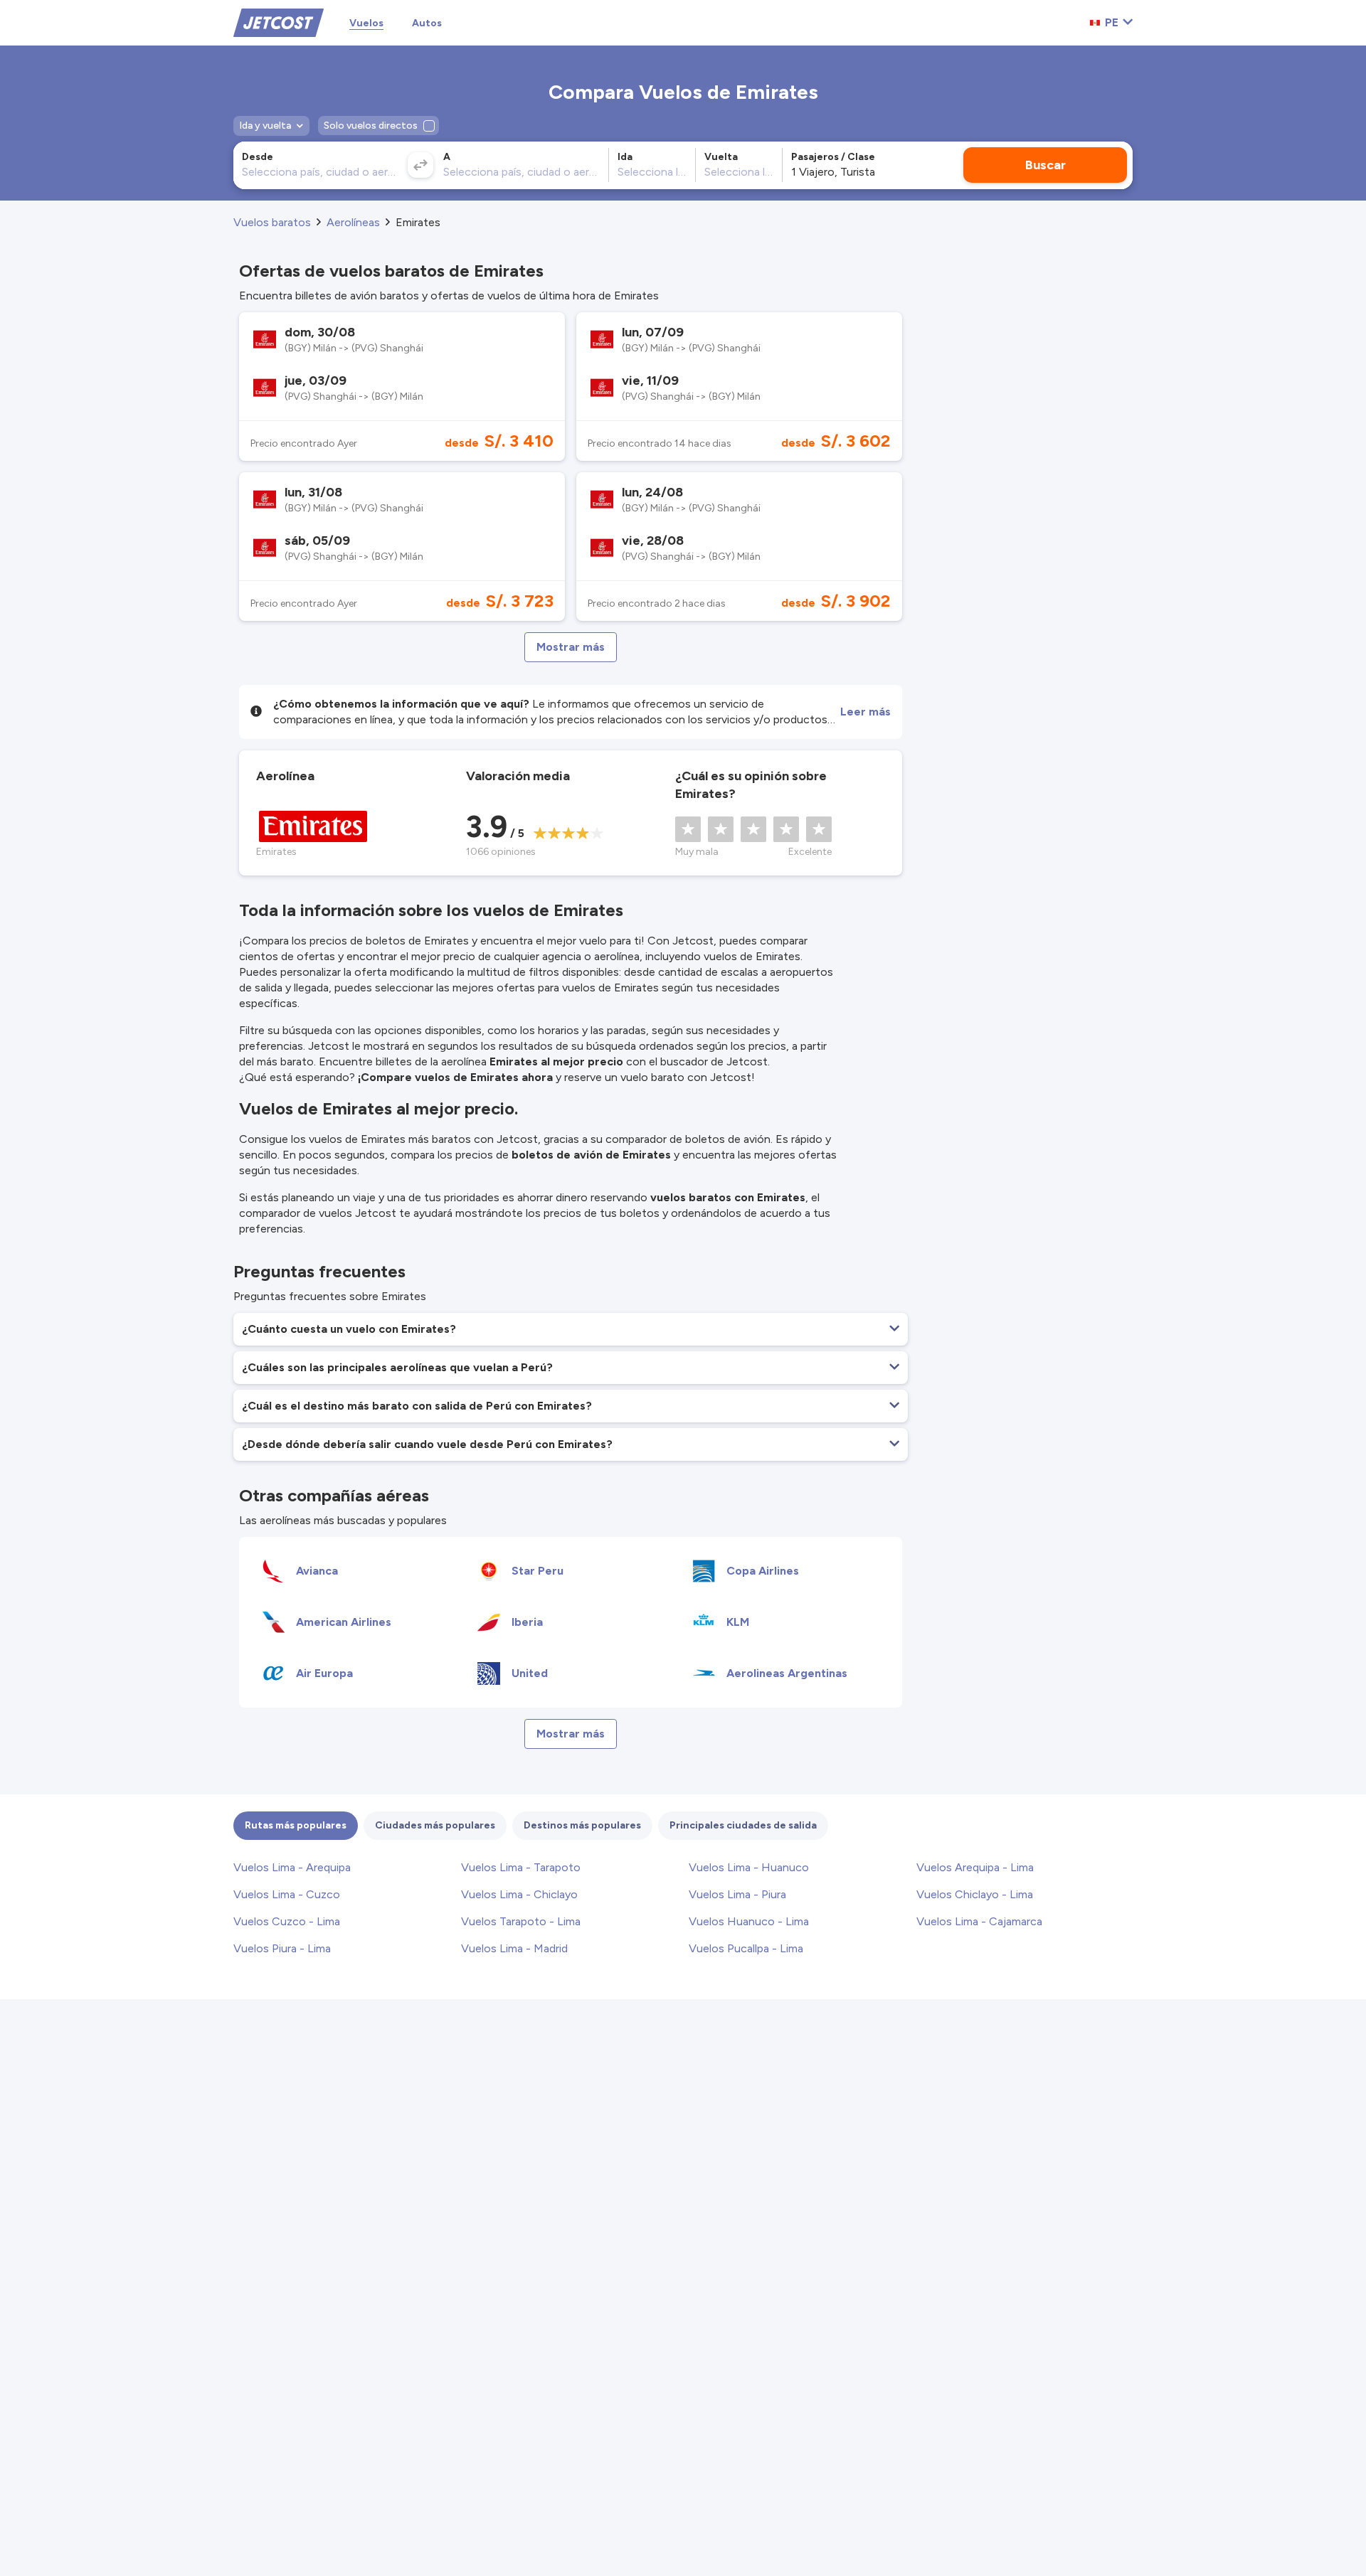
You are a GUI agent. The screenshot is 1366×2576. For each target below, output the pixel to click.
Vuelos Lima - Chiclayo (519, 1894)
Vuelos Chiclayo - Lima (975, 1894)
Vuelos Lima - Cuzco (287, 1894)
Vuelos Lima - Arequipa (292, 1867)
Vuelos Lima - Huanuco (749, 1867)
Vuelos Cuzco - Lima (287, 1921)
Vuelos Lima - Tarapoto (521, 1867)
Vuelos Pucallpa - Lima (746, 1948)
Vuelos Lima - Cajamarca (979, 1921)
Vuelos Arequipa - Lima (975, 1867)
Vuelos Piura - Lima (282, 1948)
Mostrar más (571, 647)
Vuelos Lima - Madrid (514, 1948)
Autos (427, 23)
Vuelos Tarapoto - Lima (521, 1921)
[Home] (279, 22)
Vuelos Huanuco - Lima (749, 1921)
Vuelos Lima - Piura (737, 1894)
